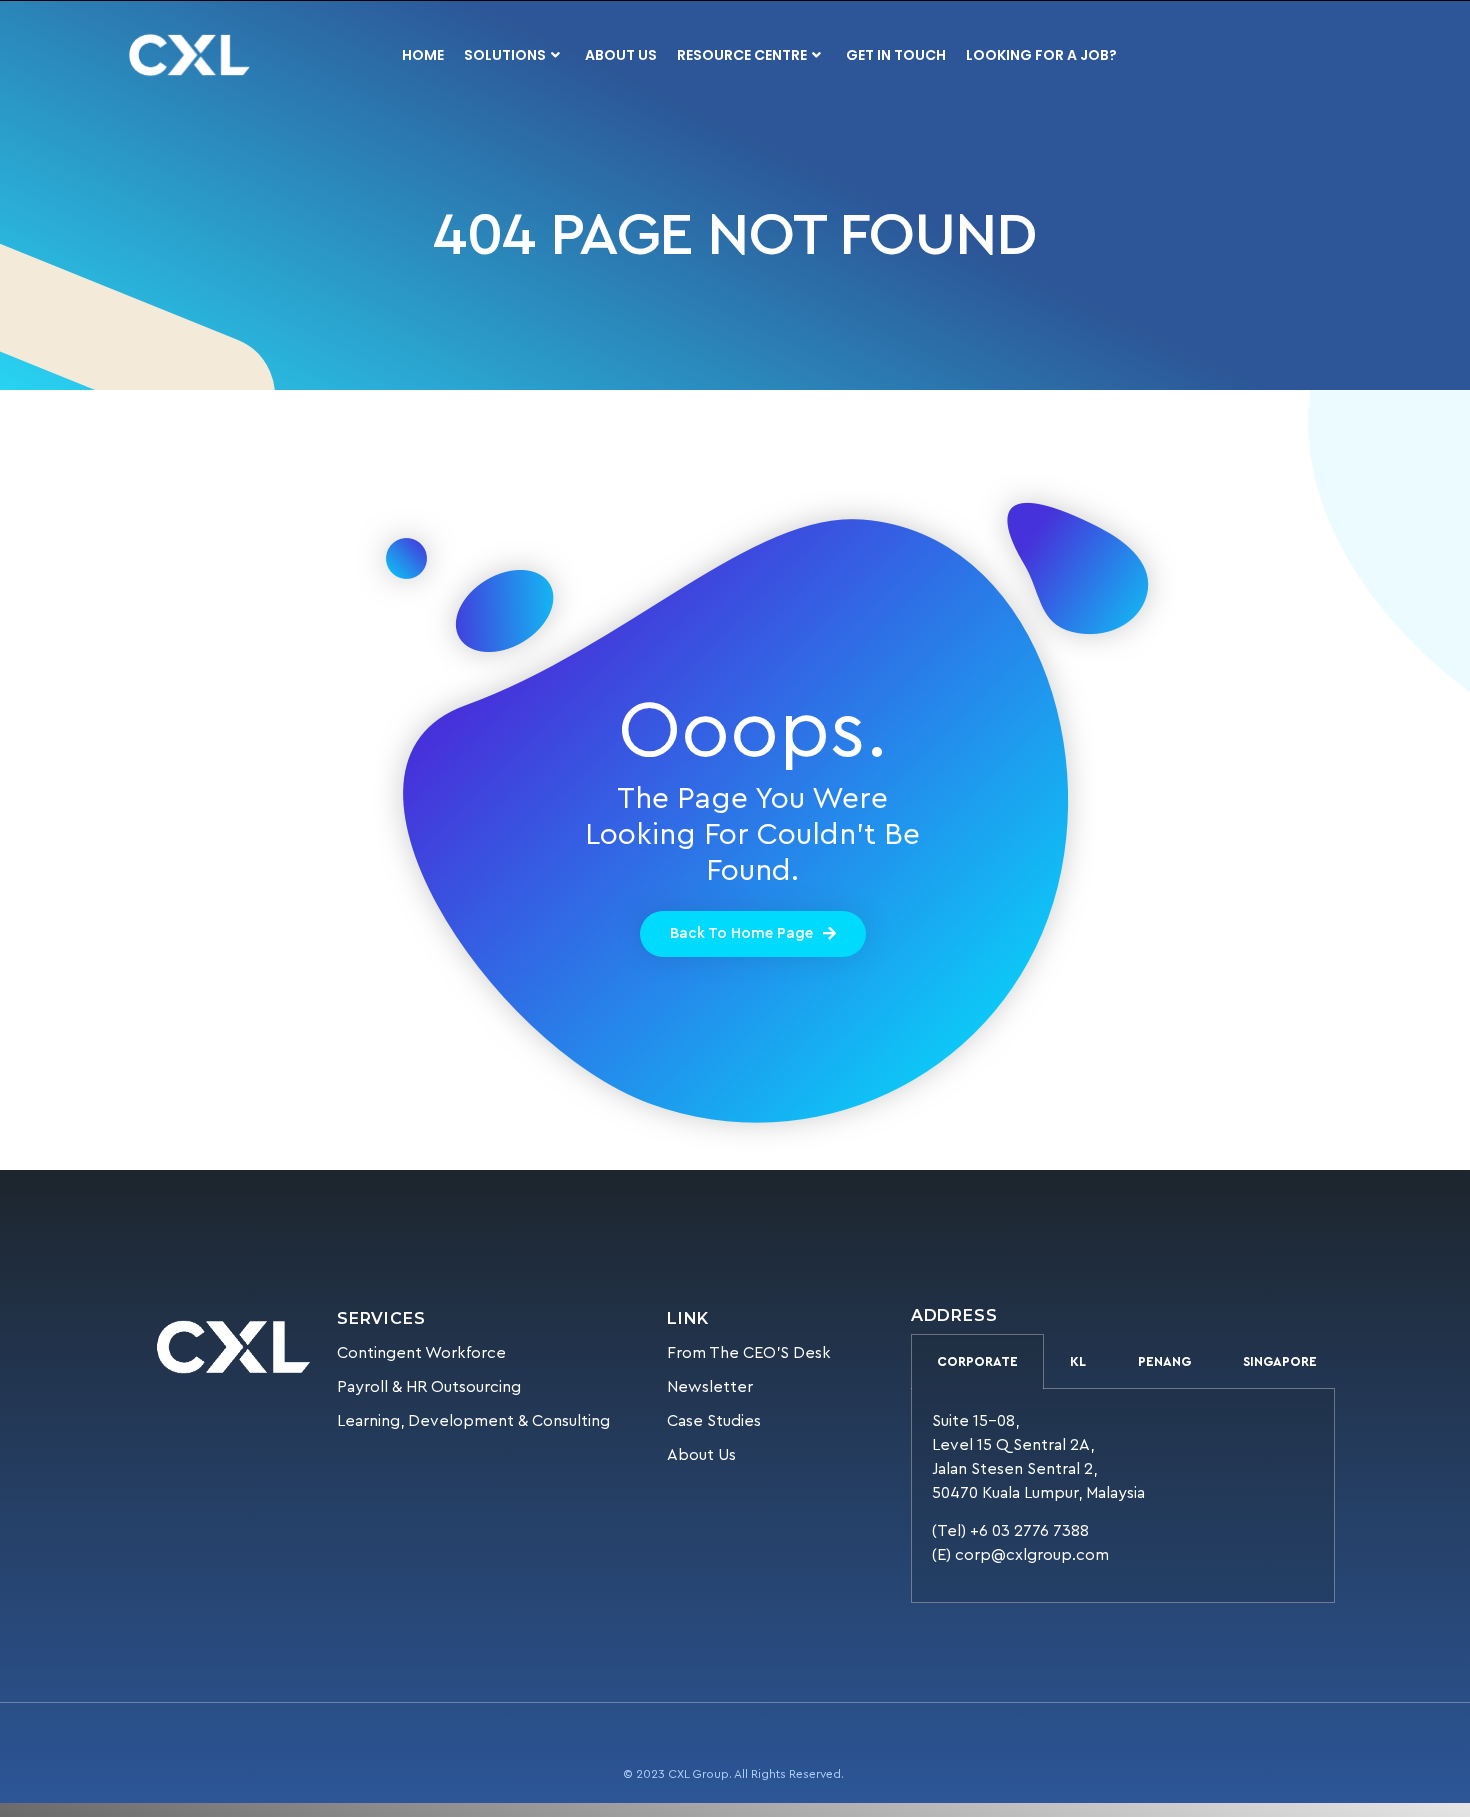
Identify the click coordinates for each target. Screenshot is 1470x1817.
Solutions (505, 55)
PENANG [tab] (1164, 1361)
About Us (621, 55)
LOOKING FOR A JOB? (1041, 55)
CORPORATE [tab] (977, 1361)
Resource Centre (742, 55)
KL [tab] (1078, 1361)
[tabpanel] (1123, 1496)
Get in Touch (896, 55)
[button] (753, 934)
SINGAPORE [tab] (1280, 1361)
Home (423, 55)
